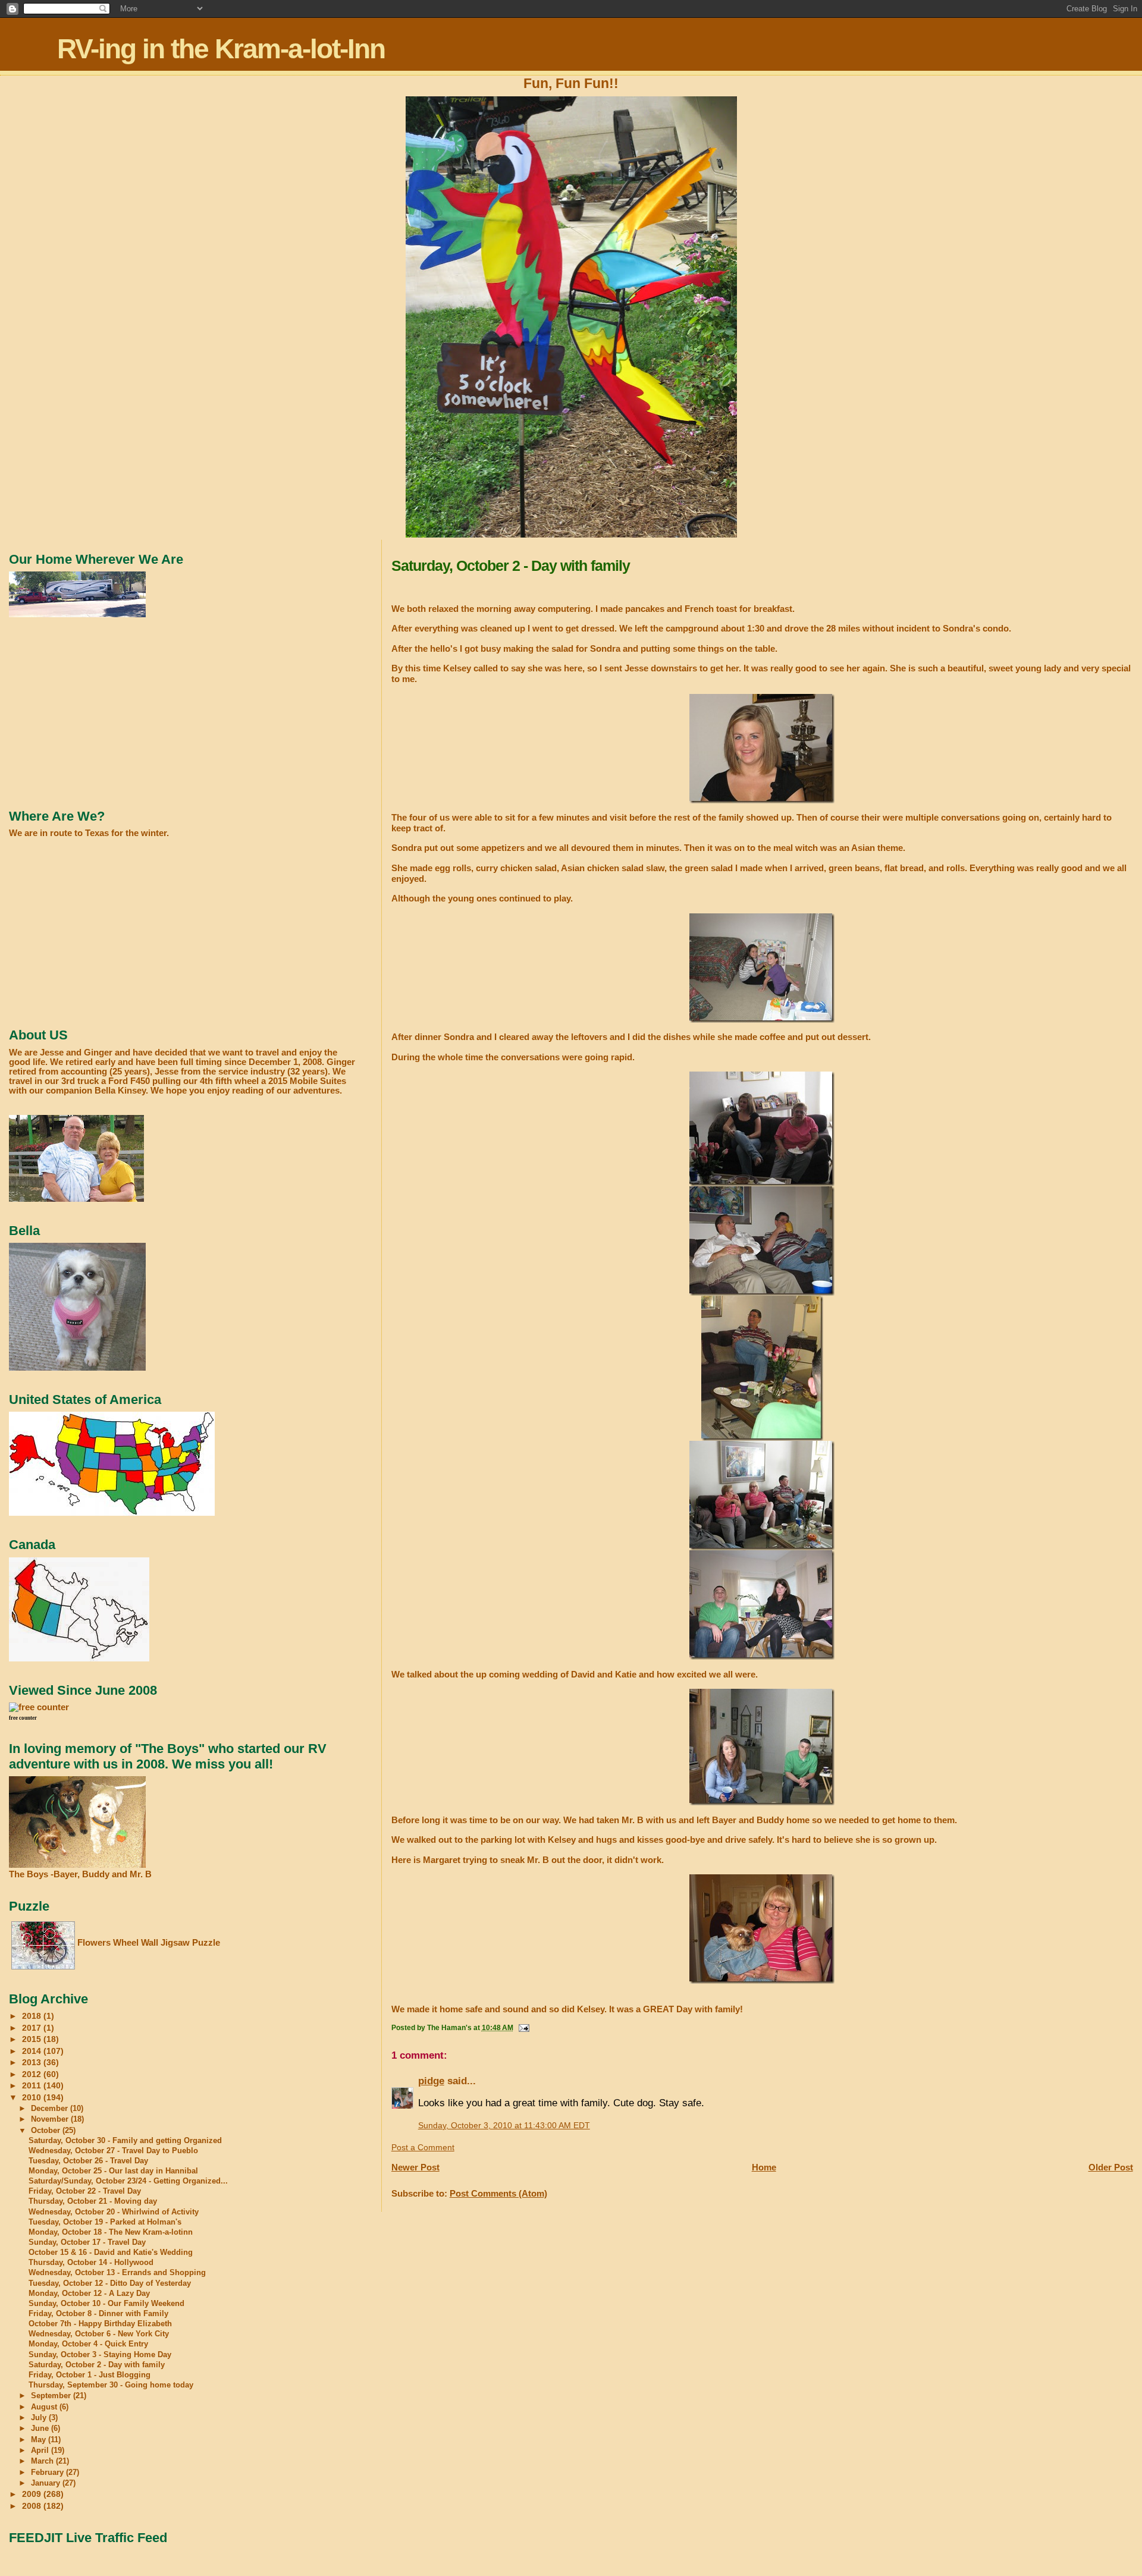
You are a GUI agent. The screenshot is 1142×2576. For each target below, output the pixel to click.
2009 (33, 2494)
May (40, 2440)
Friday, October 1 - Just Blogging (90, 2375)
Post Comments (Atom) (498, 2193)
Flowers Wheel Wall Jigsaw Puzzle (149, 1942)
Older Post (1111, 2167)
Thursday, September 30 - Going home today (111, 2385)
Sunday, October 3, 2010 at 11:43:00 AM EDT (504, 2126)
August (45, 2407)
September (52, 2396)
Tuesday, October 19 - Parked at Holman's (105, 2222)
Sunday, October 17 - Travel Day (87, 2242)
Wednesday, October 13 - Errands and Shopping (117, 2273)
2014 (33, 2051)
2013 (33, 2062)
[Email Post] (523, 2028)
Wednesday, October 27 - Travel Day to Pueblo (113, 2151)
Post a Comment (423, 2148)
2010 (33, 2097)
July (40, 2418)
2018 (33, 2016)
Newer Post (415, 2167)
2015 (33, 2039)
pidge (431, 2081)
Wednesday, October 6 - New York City (99, 2334)
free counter (23, 1718)
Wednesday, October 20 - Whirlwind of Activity (114, 2212)
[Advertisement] (98, 713)
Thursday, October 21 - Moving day (93, 2201)
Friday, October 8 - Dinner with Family (98, 2314)
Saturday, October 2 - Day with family (97, 2365)
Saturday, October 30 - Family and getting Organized (125, 2141)
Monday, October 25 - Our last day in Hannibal (113, 2171)
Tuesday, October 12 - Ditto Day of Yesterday (110, 2283)
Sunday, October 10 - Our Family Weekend (106, 2304)
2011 (33, 2085)
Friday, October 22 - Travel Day (85, 2191)
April (41, 2450)
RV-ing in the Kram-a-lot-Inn (221, 49)
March (43, 2461)
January (47, 2483)
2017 (33, 2028)
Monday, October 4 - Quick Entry (88, 2344)
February (48, 2472)
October (47, 2130)
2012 (33, 2074)
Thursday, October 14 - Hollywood (91, 2263)
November (51, 2119)
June (41, 2428)
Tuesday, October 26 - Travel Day (88, 2161)
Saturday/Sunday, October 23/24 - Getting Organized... (128, 2181)
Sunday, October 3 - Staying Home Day (100, 2355)
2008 (33, 2506)
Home (764, 2167)
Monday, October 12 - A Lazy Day (89, 2294)
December (51, 2108)
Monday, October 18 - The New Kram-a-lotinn (111, 2232)
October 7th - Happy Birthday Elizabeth (100, 2324)
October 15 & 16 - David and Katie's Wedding (111, 2253)
